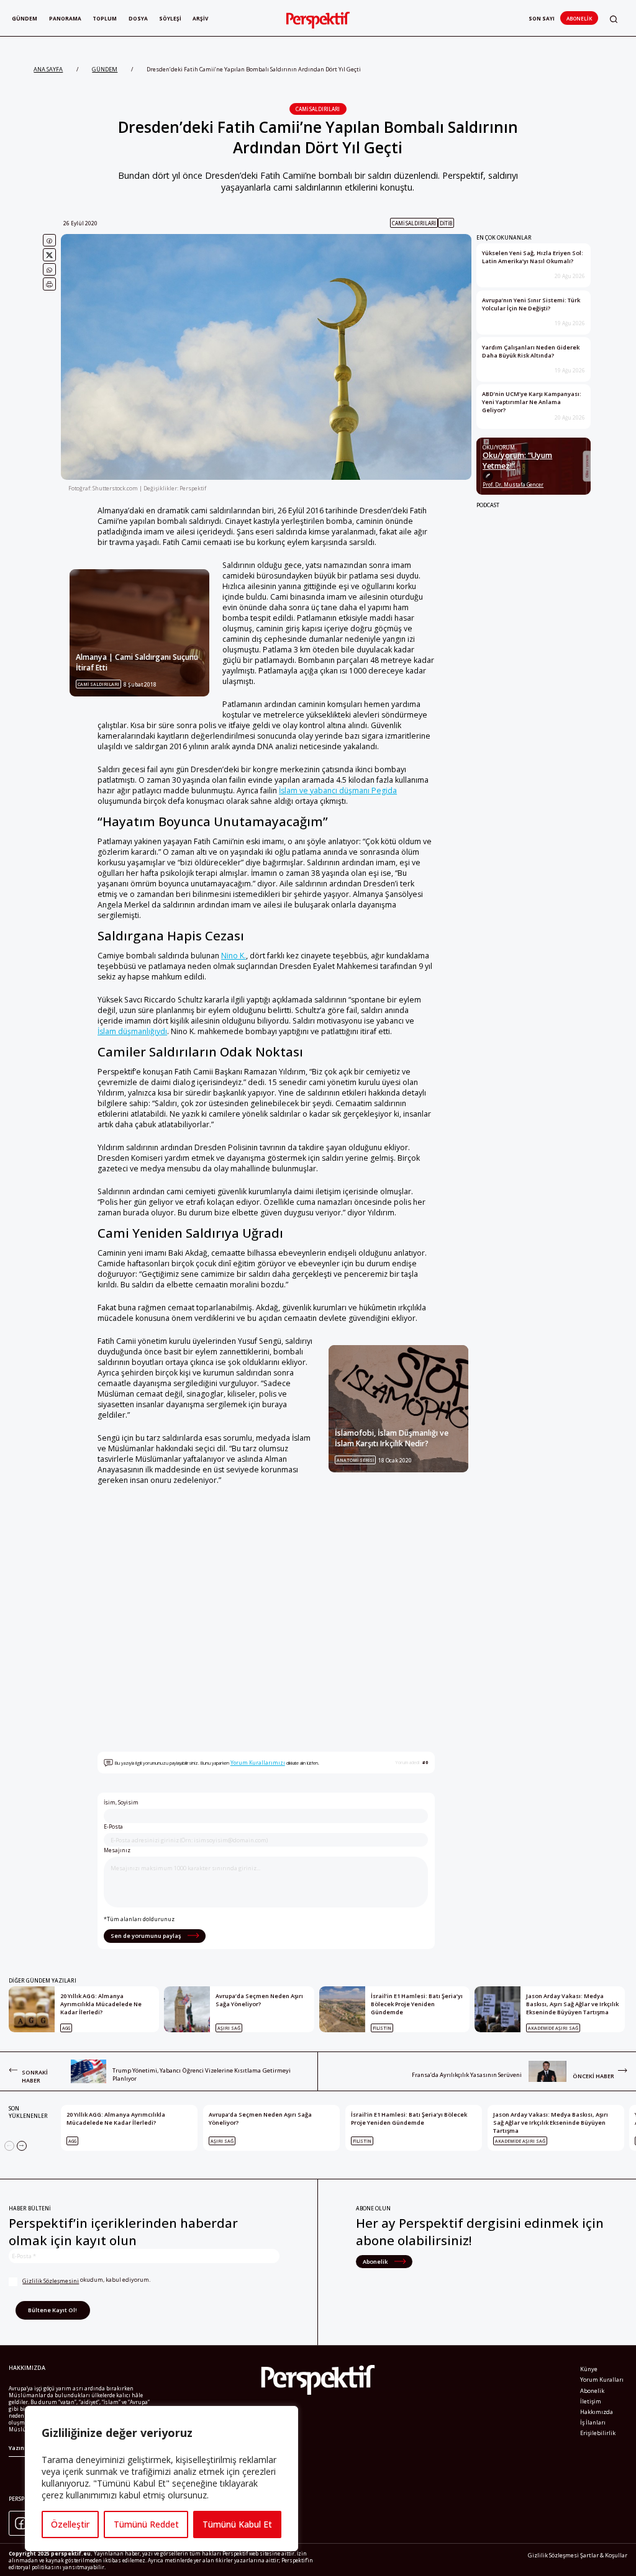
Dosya (138, 18)
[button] (614, 19)
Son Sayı (542, 18)
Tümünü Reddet (146, 2524)
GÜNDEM (105, 69)
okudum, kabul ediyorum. (86, 2280)
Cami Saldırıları (318, 109)
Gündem (25, 18)
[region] (161, 2479)
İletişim (591, 2401)
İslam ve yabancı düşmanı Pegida (338, 790)
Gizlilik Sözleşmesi (553, 2555)
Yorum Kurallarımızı (258, 1763)
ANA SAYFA (48, 69)
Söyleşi (170, 18)
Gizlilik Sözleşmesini (51, 2281)
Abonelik (579, 18)
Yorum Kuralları (602, 2380)
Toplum (105, 18)
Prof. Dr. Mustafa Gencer (513, 484)
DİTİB (446, 223)
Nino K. (234, 956)
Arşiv (200, 18)
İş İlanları (593, 2422)
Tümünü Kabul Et (237, 2524)
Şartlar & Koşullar (604, 2555)
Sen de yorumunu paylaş (146, 1936)
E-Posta (113, 1827)
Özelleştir (70, 2524)
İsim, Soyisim (121, 1803)
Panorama (65, 18)
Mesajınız (117, 1850)
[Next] (22, 2146)
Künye (589, 2369)
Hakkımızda (597, 2412)
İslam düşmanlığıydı (132, 1031)
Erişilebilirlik (598, 2433)
